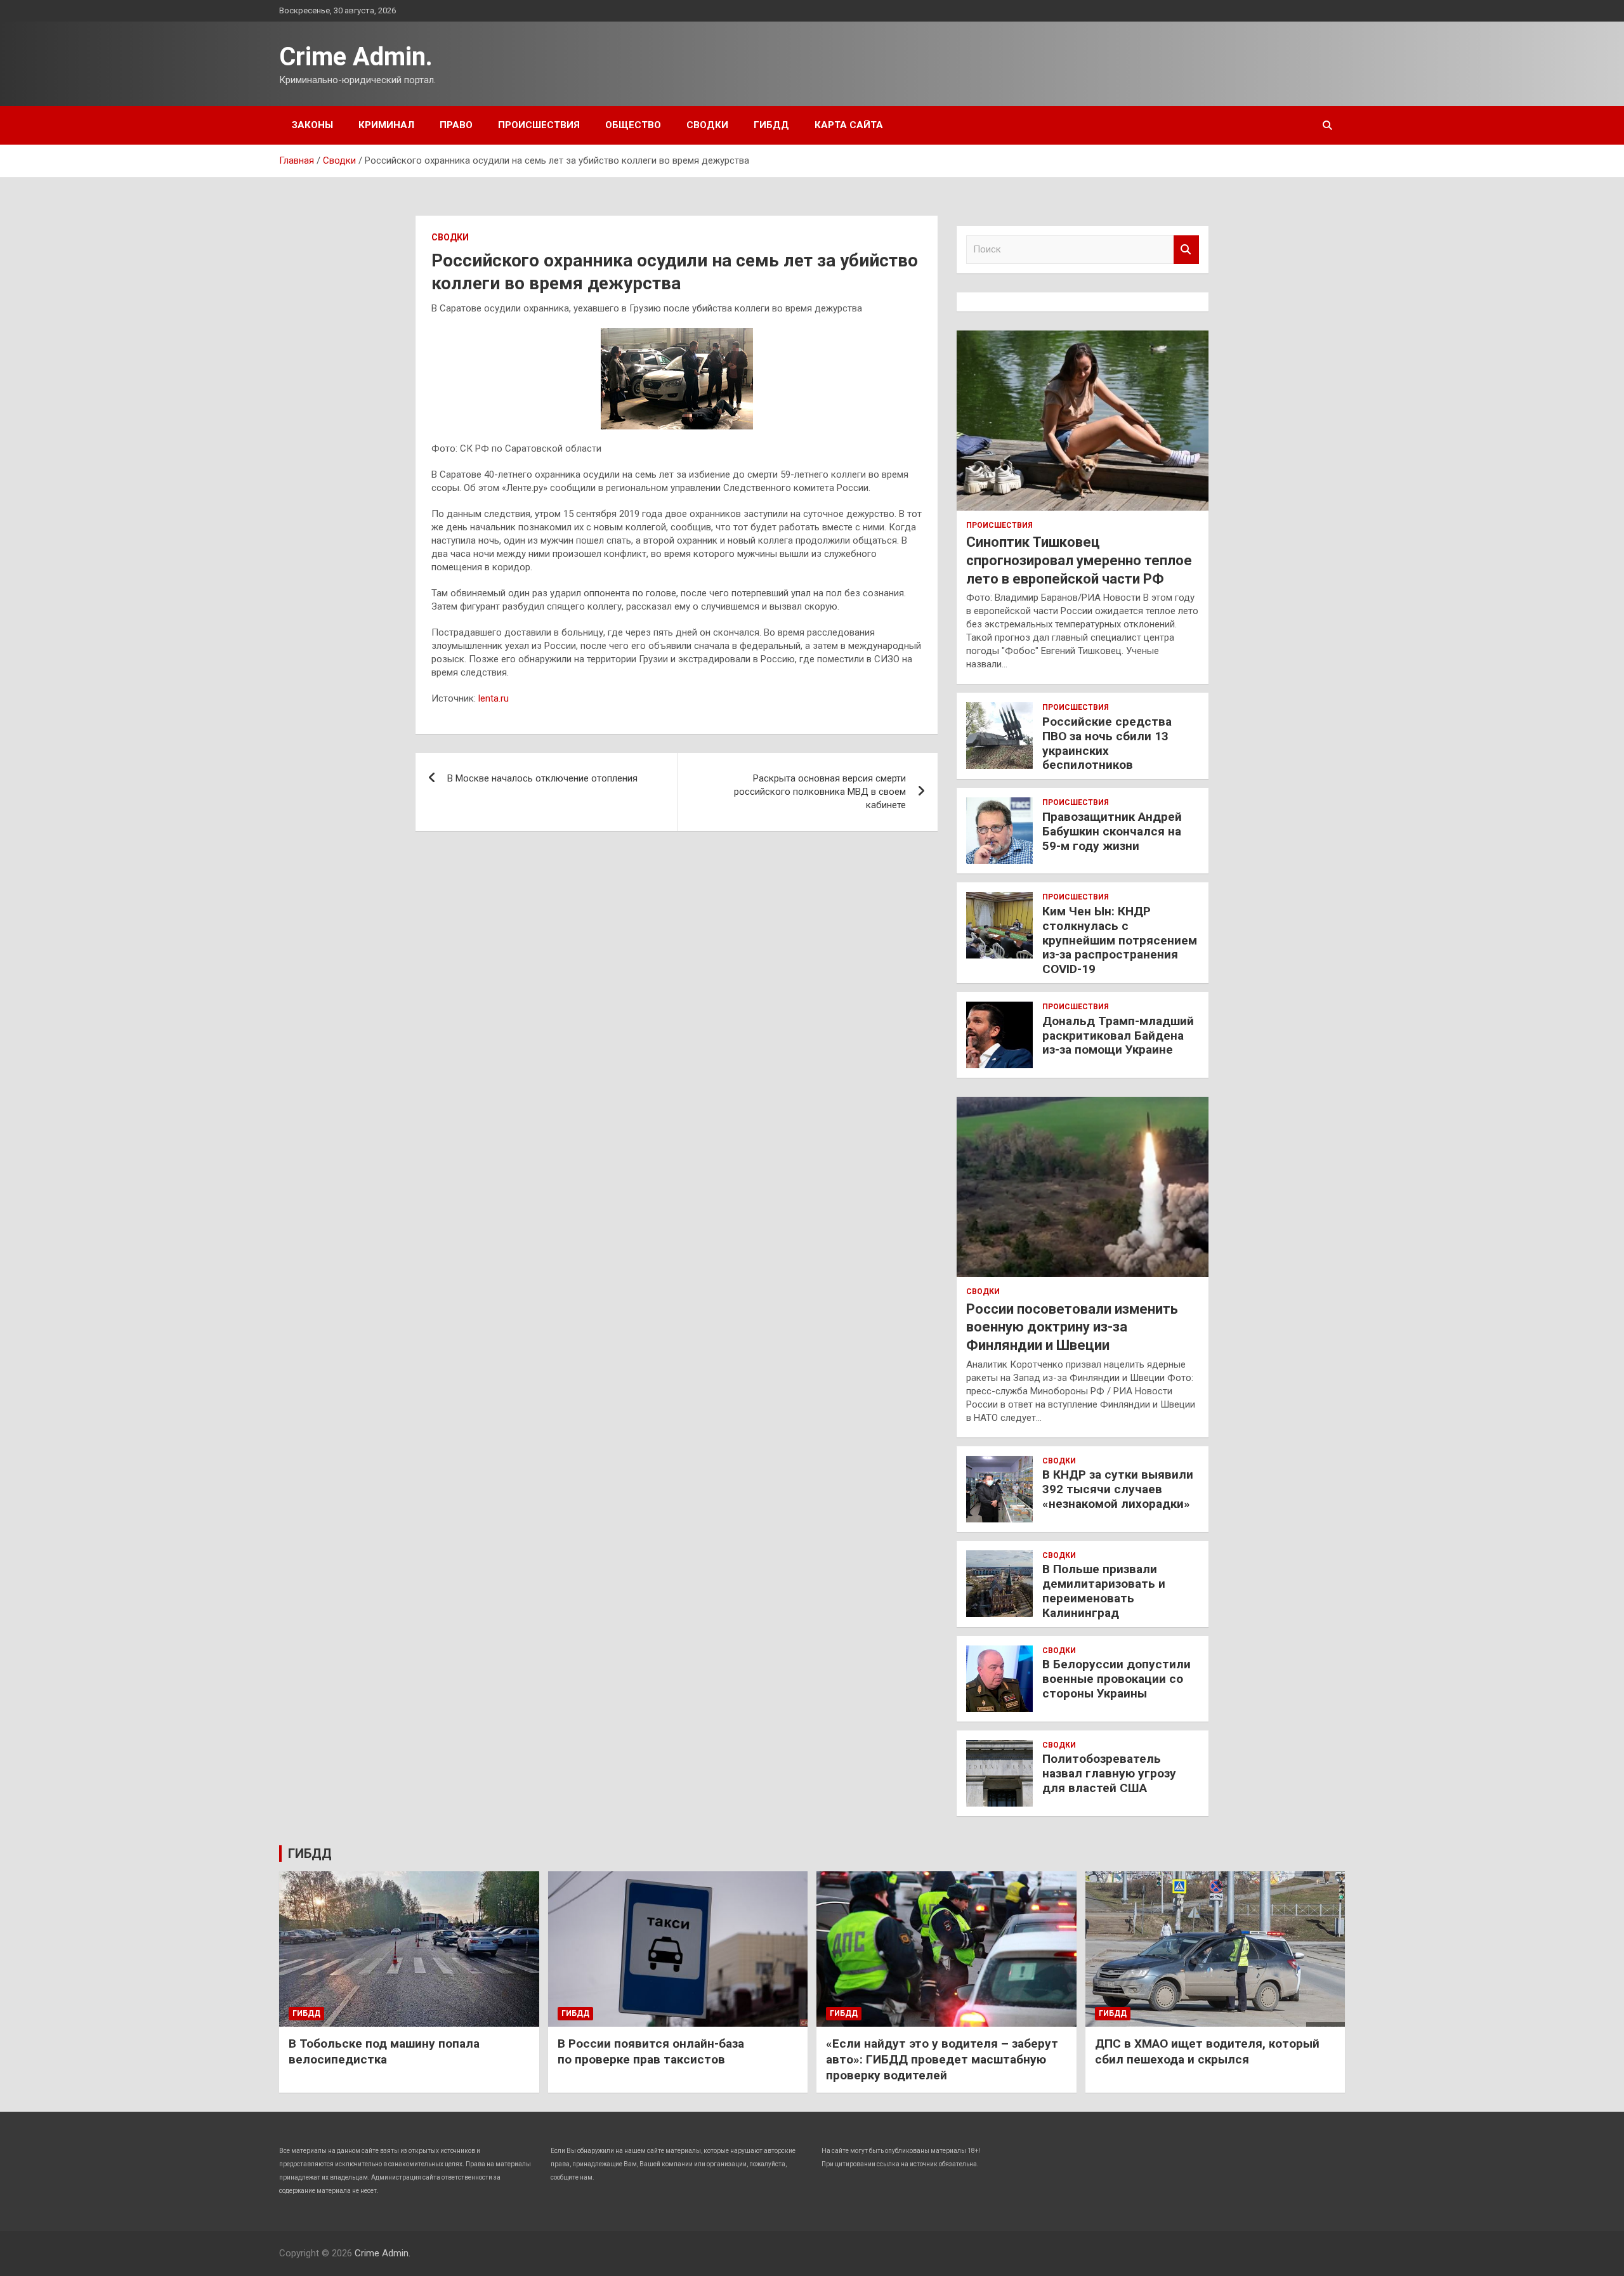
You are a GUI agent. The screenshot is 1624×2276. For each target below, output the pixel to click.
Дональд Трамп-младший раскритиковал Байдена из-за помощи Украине (1118, 1036)
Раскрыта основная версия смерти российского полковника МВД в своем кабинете (820, 792)
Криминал (386, 125)
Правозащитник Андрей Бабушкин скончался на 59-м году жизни (1112, 831)
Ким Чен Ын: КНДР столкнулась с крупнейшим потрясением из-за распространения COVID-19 (1120, 940)
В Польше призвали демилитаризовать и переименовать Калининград (1104, 1591)
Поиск (1186, 250)
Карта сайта (849, 125)
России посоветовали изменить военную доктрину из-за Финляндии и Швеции (1072, 1327)
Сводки (707, 125)
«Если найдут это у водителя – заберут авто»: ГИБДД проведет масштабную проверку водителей (942, 2059)
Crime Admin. (356, 57)
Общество (633, 125)
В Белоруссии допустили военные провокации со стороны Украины (1116, 1679)
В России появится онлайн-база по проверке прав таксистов (651, 2051)
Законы (312, 125)
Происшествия (539, 125)
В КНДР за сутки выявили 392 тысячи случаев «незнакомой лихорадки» (1118, 1489)
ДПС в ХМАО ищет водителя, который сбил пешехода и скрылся (1207, 2051)
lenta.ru (494, 698)
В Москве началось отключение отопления (542, 778)
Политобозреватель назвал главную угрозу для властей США (1109, 1773)
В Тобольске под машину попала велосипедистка (384, 2051)
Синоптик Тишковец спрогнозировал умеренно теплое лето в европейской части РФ (1079, 560)
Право (456, 125)
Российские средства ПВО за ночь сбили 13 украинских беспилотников (1107, 743)
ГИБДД (771, 125)
